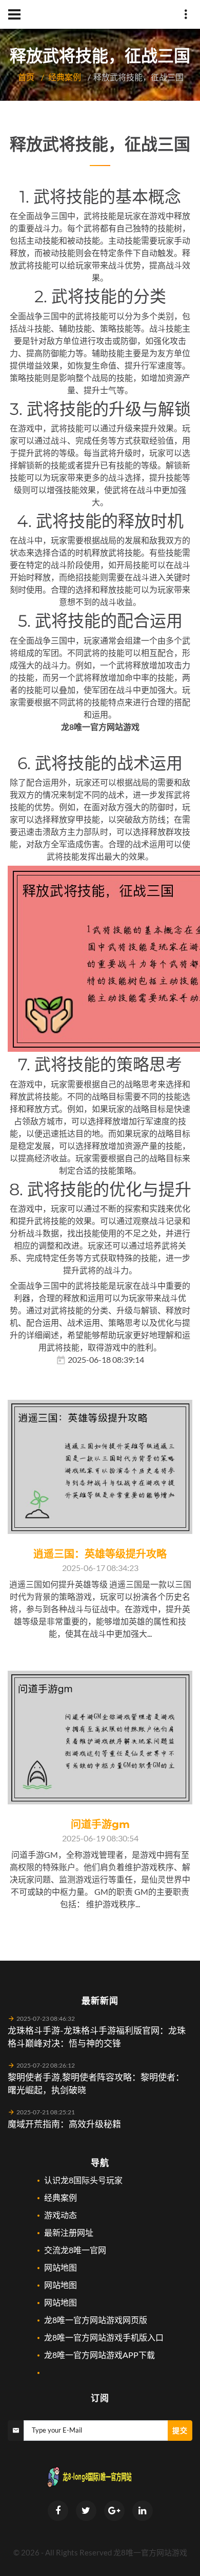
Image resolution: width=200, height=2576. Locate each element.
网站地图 (61, 2267)
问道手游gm (100, 1824)
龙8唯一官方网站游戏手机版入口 (104, 2337)
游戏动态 (61, 2215)
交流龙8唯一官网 (75, 2250)
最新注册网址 (69, 2232)
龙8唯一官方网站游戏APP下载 (99, 2355)
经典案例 (65, 77)
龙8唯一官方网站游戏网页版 (96, 2320)
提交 (180, 2430)
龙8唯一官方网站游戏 (150, 2552)
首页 (26, 77)
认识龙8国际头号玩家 (83, 2180)
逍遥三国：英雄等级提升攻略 (100, 1554)
